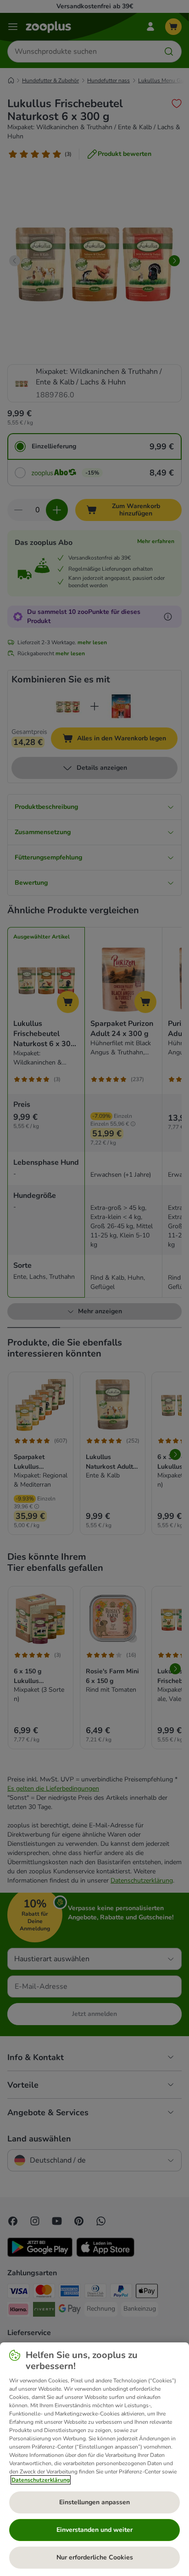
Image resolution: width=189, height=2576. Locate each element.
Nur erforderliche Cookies (95, 2557)
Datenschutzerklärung (41, 2480)
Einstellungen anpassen (94, 2502)
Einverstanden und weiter (94, 2530)
